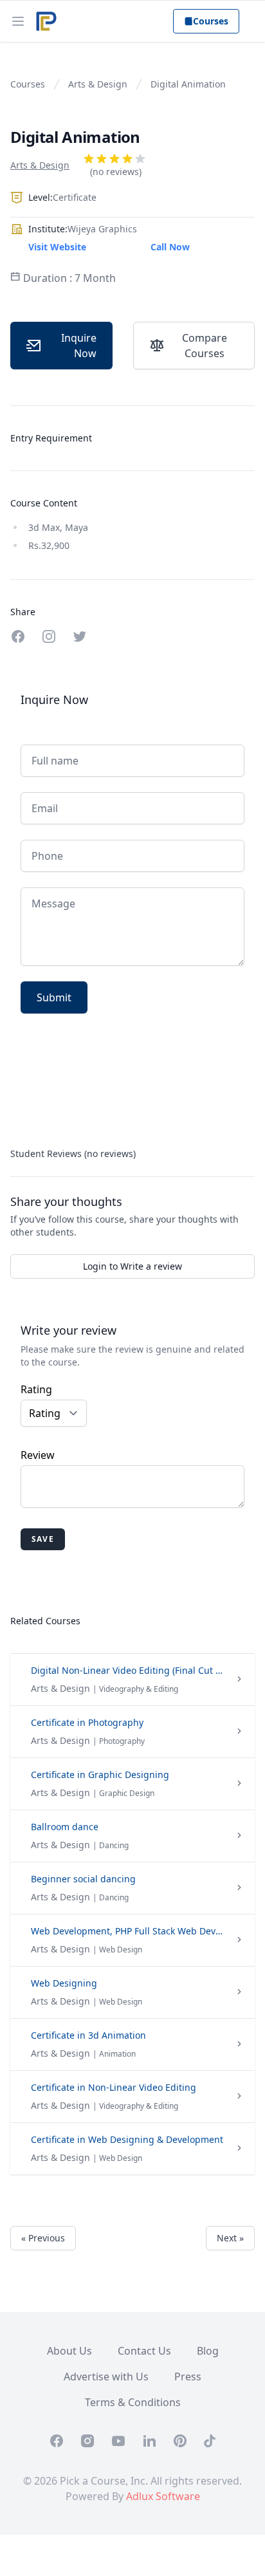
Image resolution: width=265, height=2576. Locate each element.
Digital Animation (188, 84)
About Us (69, 2351)
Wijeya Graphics (102, 229)
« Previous (43, 2238)
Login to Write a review (132, 1266)
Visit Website (57, 247)
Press (188, 2377)
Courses (211, 21)
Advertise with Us (106, 2377)
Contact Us (144, 2351)
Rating (36, 1389)
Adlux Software (163, 2496)
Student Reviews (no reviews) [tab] (73, 1154)
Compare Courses (205, 346)
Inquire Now (79, 346)
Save (43, 1539)
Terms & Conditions (133, 2402)
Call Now (170, 247)
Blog (208, 2351)
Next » (230, 2238)
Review (38, 1455)
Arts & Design (98, 84)
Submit (54, 997)
